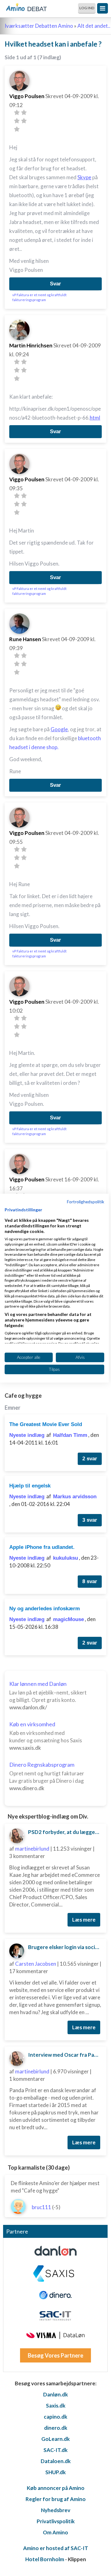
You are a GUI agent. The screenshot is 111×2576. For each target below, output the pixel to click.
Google (59, 729)
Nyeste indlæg (27, 1435)
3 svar (90, 1520)
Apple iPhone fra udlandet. (42, 1547)
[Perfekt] (17, 129)
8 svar (90, 1581)
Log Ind (87, 8)
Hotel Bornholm (45, 2559)
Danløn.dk (55, 2394)
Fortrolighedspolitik (86, 1201)
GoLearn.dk (55, 2439)
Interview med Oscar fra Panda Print (65, 2055)
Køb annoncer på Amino (56, 2488)
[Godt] (24, 121)
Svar (55, 284)
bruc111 (41, 2207)
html (95, 418)
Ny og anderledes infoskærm (45, 1609)
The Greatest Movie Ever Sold (46, 1424)
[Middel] (17, 121)
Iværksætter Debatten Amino (39, 26)
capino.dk (55, 2417)
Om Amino (55, 2532)
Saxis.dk (56, 2406)
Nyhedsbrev (56, 2510)
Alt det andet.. (94, 26)
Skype (84, 177)
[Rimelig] (24, 112)
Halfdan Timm (70, 1435)
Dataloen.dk (56, 2461)
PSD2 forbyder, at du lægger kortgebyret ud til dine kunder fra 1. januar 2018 (65, 1832)
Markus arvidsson (75, 1497)
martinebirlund (32, 1849)
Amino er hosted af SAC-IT (56, 2548)
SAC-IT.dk (55, 2450)
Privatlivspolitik (56, 2521)
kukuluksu (66, 1558)
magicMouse (68, 1619)
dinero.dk (56, 2428)
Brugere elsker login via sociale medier (65, 1947)
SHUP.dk (55, 2472)
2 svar (90, 1459)
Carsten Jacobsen (36, 1964)
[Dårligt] (17, 112)
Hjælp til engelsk (30, 1486)
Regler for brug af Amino (56, 2499)
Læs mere (84, 1920)
